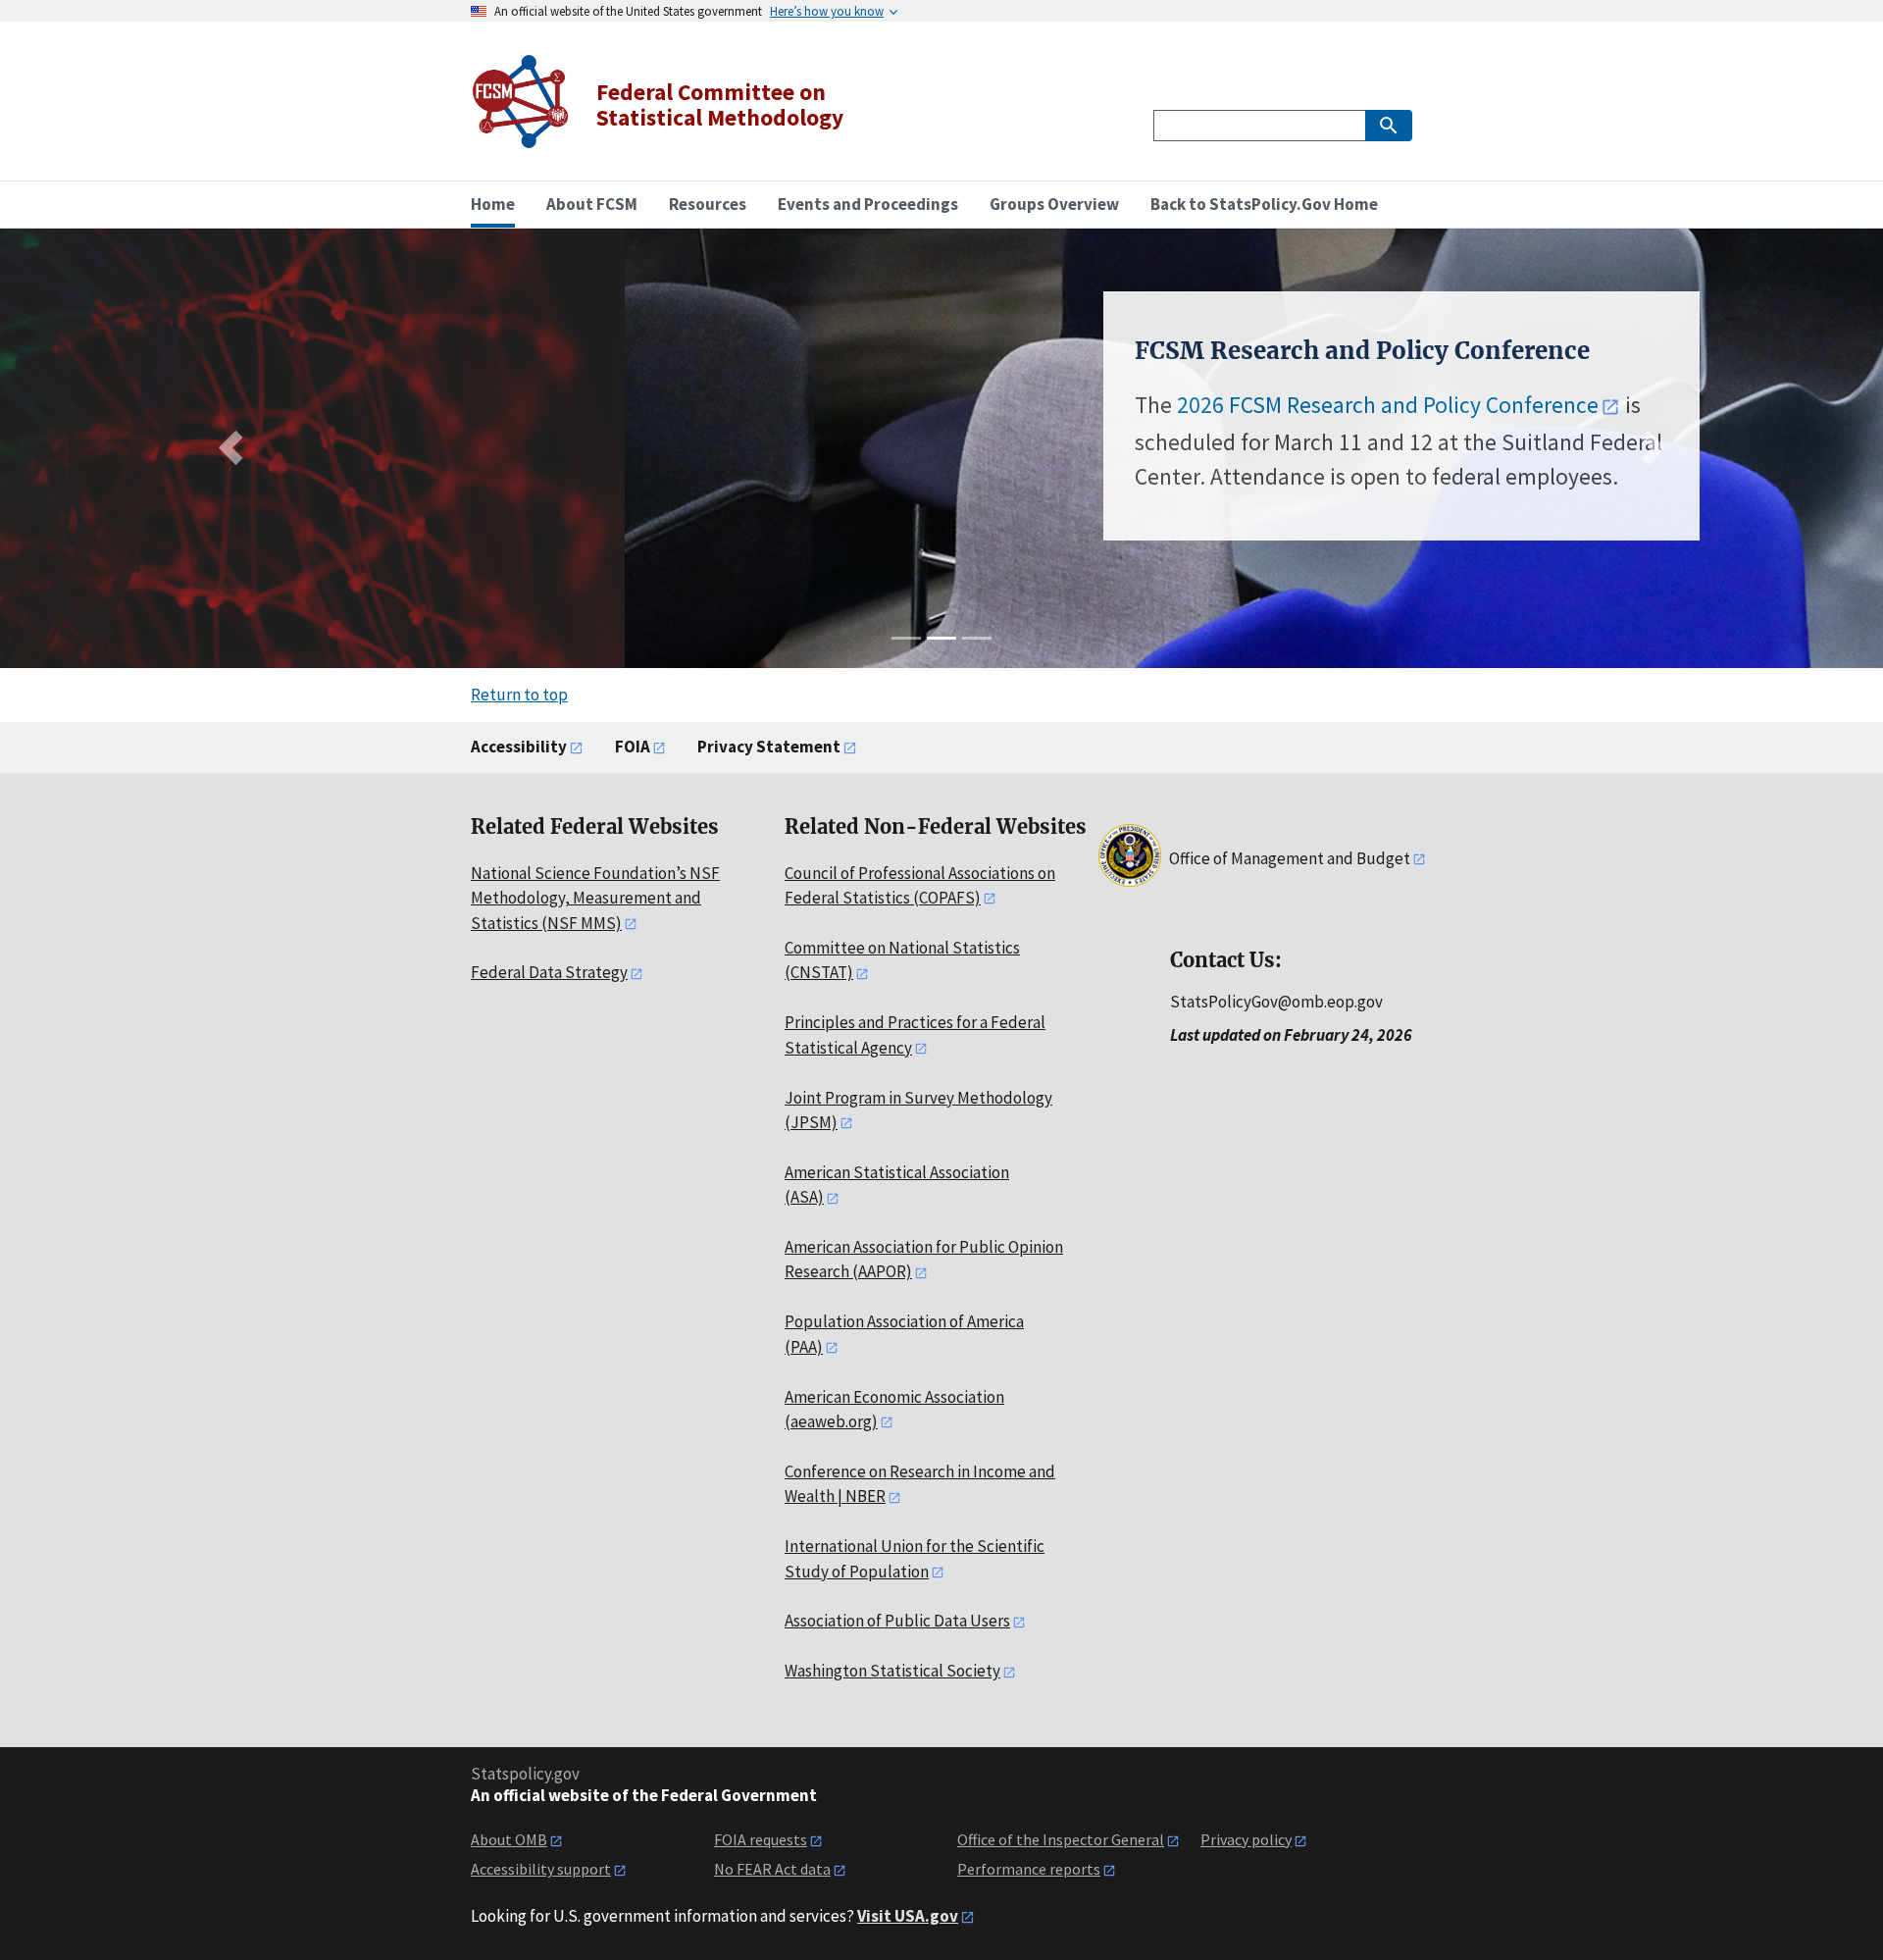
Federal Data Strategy (549, 972)
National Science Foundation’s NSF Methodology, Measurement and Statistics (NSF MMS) (595, 898)
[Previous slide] (235, 448)
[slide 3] (977, 638)
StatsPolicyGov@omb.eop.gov (1276, 1002)
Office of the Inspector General (1061, 1839)
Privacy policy (1246, 1839)
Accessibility (519, 747)
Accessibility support (541, 1869)
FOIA (633, 747)
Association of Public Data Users (897, 1621)
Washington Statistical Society (892, 1671)
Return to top (519, 695)
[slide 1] (906, 638)
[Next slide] (1647, 448)
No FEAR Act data (772, 1869)
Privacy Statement (769, 747)
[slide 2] (941, 638)
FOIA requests (761, 1839)
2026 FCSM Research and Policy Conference (763, 405)
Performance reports (1029, 1869)
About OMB (509, 1839)
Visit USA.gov (908, 1916)
